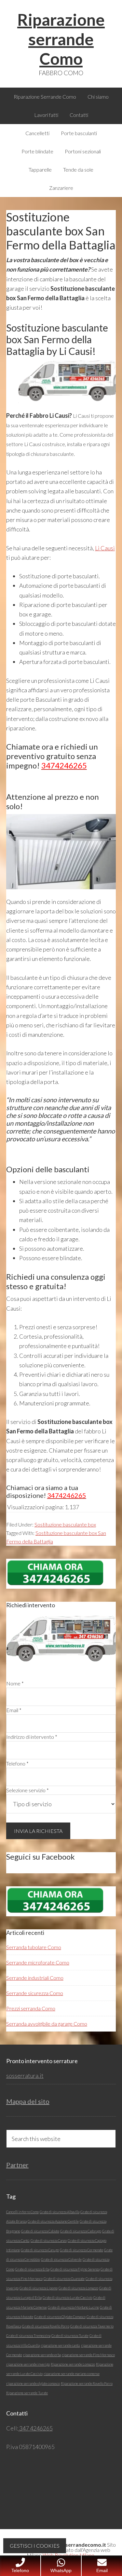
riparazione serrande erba (42, 2355)
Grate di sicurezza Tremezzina (28, 2336)
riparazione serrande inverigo (28, 2364)
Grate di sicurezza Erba (32, 2269)
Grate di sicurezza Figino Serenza (75, 2269)
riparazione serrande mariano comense (72, 2374)
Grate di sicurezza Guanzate (64, 2279)
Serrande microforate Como (38, 1962)
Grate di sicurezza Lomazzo (78, 2288)
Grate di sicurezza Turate (70, 2336)
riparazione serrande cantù (60, 2345)
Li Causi (105, 548)
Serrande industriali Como (35, 1978)
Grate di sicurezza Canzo (49, 2240)
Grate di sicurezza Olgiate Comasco (60, 2317)
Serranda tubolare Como (34, 1947)
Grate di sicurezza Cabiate (40, 2231)
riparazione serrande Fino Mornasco (88, 2355)
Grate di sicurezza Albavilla (60, 2212)
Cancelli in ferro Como (22, 2212)
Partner (17, 2165)
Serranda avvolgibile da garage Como (47, 2024)
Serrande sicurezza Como (35, 1993)
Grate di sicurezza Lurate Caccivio (68, 2297)
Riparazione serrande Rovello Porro (87, 2383)
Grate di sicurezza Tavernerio (92, 2326)
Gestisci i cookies (35, 2546)
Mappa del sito (28, 2101)
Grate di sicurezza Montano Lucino (73, 2307)
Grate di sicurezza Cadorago (81, 2231)
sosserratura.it (25, 2076)
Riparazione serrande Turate (27, 2393)
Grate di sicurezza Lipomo (39, 2288)
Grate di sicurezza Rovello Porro (46, 2326)
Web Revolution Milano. (69, 2555)
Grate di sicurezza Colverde (61, 2259)
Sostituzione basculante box (65, 1524)
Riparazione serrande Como (61, 39)
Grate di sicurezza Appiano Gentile (53, 2221)
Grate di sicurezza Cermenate (81, 2250)
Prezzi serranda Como (31, 2008)
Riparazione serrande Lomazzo (73, 2364)
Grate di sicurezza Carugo (40, 2250)
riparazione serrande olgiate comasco (33, 2383)
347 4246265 (35, 2428)
